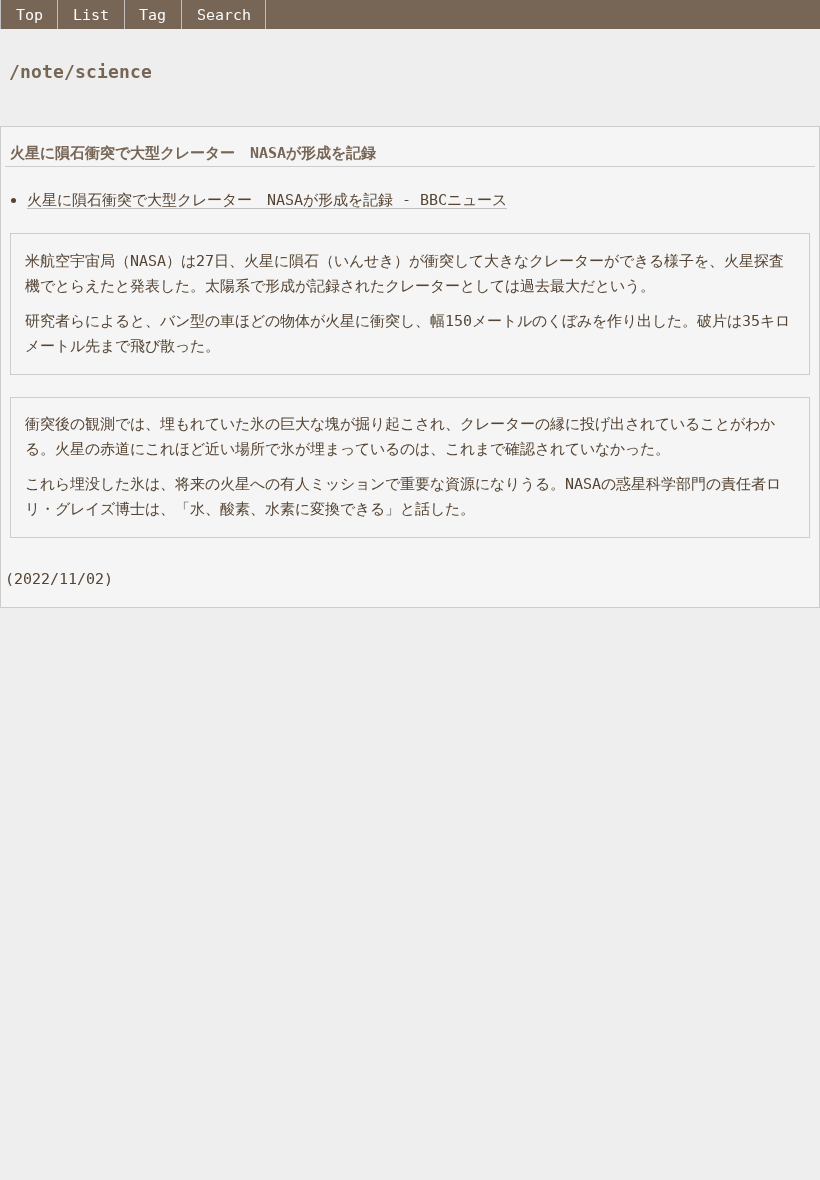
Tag (152, 14)
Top (29, 14)
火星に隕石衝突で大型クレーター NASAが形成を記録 (193, 152)
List (91, 14)
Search (224, 14)
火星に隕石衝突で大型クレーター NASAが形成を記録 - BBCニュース (267, 199)
